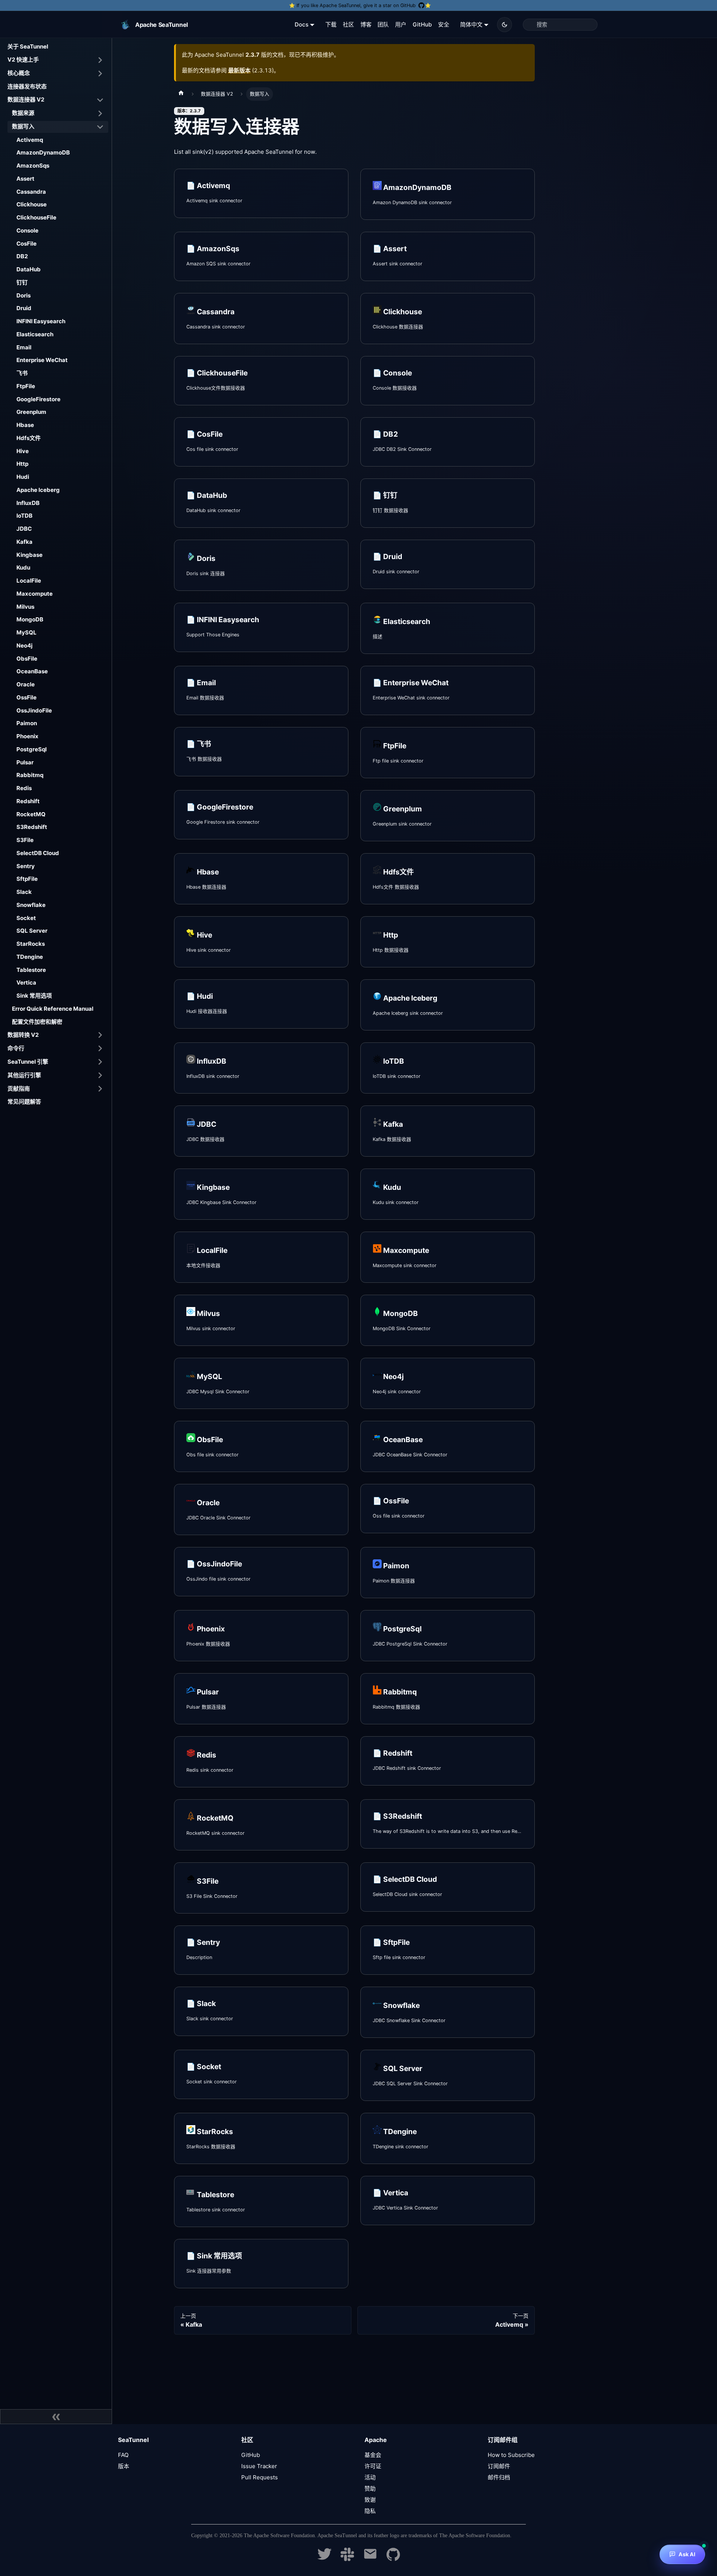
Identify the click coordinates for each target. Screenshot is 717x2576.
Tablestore (31, 970)
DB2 (22, 256)
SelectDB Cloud (38, 853)
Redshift (28, 801)
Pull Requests (260, 2477)
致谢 (370, 2500)
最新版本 (239, 70)
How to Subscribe (511, 2455)
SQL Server (32, 931)
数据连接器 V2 (26, 99)
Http (22, 464)
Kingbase (30, 555)
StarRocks (31, 944)
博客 (366, 24)
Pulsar (25, 762)
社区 (348, 24)
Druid (24, 308)
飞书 (22, 373)
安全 (444, 24)
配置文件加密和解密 (37, 1022)
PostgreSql (32, 749)
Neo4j (24, 645)
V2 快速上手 (23, 60)
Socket (26, 918)
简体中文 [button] (471, 24)
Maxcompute (35, 594)
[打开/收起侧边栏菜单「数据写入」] (100, 127)
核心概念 (19, 73)
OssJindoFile (34, 710)
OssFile (27, 697)
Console (27, 230)
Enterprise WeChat (42, 360)
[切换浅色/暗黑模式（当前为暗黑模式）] (505, 25)
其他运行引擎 (24, 1075)
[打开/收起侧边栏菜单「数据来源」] (100, 113)
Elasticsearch (35, 334)
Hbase (25, 425)
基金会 (373, 2455)
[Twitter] (325, 2559)
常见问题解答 (24, 1102)
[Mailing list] (370, 2559)
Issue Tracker (259, 2466)
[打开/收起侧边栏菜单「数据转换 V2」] (100, 1035)
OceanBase (32, 671)
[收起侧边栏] (56, 2417)
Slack (24, 892)
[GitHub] (393, 2559)
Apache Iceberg (38, 490)
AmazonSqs (33, 166)
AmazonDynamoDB (43, 152)
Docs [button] (302, 24)
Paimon (27, 723)
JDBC (24, 529)
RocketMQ (31, 814)
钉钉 (22, 282)
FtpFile (26, 386)
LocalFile (29, 581)
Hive (23, 451)
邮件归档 (499, 2477)
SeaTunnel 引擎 (28, 1062)
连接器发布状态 (27, 86)
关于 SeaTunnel (28, 46)
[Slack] (347, 2559)
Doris (24, 295)
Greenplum (31, 412)
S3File (25, 840)
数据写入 (23, 126)
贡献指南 (19, 1089)
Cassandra (31, 192)
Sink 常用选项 (34, 996)
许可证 (373, 2466)
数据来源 (23, 113)
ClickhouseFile (36, 217)
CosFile (27, 244)
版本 (124, 2466)
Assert (25, 179)
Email (24, 347)
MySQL (27, 632)
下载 (331, 24)
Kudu (23, 567)
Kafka (24, 542)
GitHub (422, 24)
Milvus (25, 607)
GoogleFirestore (38, 399)
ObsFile (27, 659)
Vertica (26, 983)
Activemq (30, 140)
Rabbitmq (30, 775)
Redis (24, 788)
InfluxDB (28, 503)
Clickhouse (32, 204)
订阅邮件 (499, 2466)
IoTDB (24, 516)
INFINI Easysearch (41, 321)
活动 (370, 2477)
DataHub (29, 269)
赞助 (370, 2488)
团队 (383, 24)
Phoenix (27, 736)
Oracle (26, 684)
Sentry (26, 866)
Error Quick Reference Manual (53, 1009)
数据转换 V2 (23, 1035)
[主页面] (181, 94)
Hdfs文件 (29, 438)
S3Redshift (32, 827)
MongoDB (30, 619)
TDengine (30, 957)
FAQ (123, 2455)
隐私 (370, 2511)
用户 (401, 24)
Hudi (23, 477)
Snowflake (31, 905)
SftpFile (27, 879)
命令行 (16, 1048)
